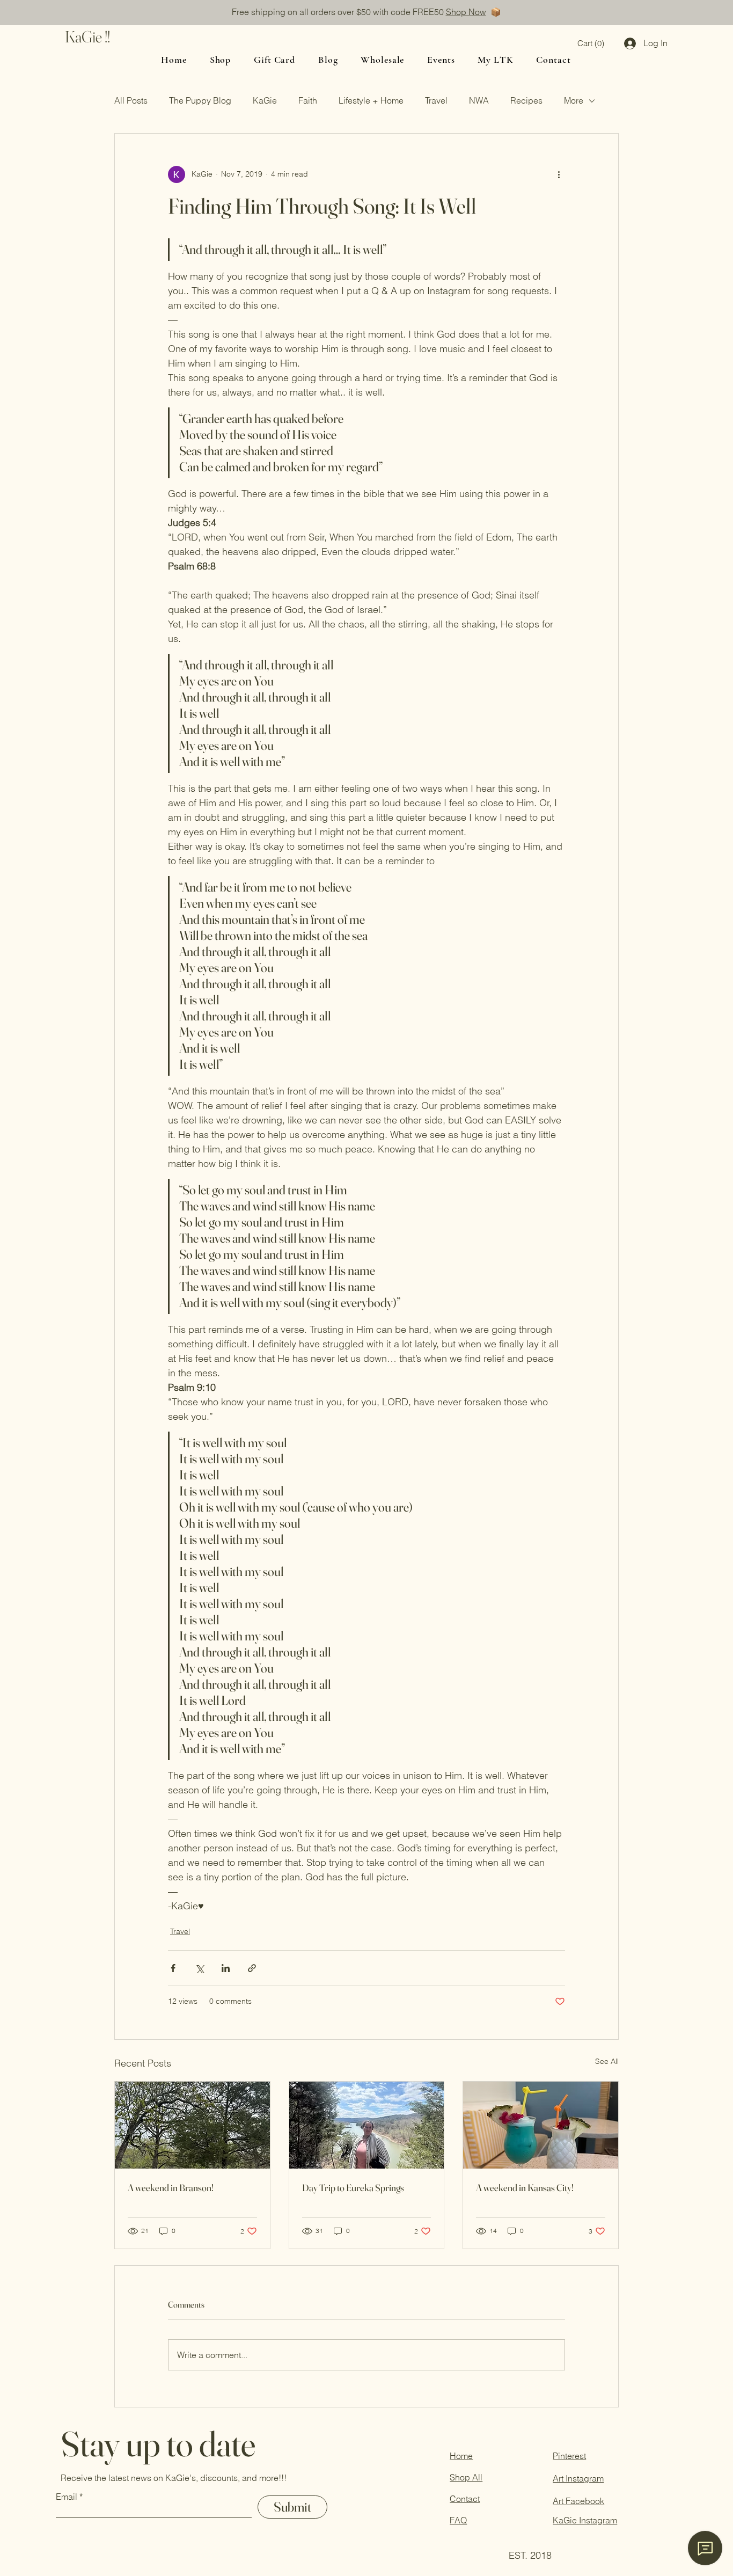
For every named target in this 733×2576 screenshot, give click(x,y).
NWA (479, 100)
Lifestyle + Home (371, 100)
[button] (591, 44)
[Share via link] (252, 1968)
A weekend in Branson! (171, 2188)
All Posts (131, 100)
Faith (308, 100)
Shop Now (466, 12)
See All (607, 2061)
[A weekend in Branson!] (192, 2125)
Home (461, 2456)
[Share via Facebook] (173, 1968)
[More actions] (559, 174)
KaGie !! (87, 37)
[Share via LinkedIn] (226, 1968)
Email (67, 2497)
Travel (436, 100)
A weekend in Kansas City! (525, 2188)
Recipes (526, 100)
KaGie (265, 100)
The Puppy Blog (200, 100)
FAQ (458, 2520)
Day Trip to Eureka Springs (353, 2188)
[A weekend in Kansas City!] (541, 2125)
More (574, 100)
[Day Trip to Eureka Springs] (367, 2125)
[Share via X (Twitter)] (199, 1968)
